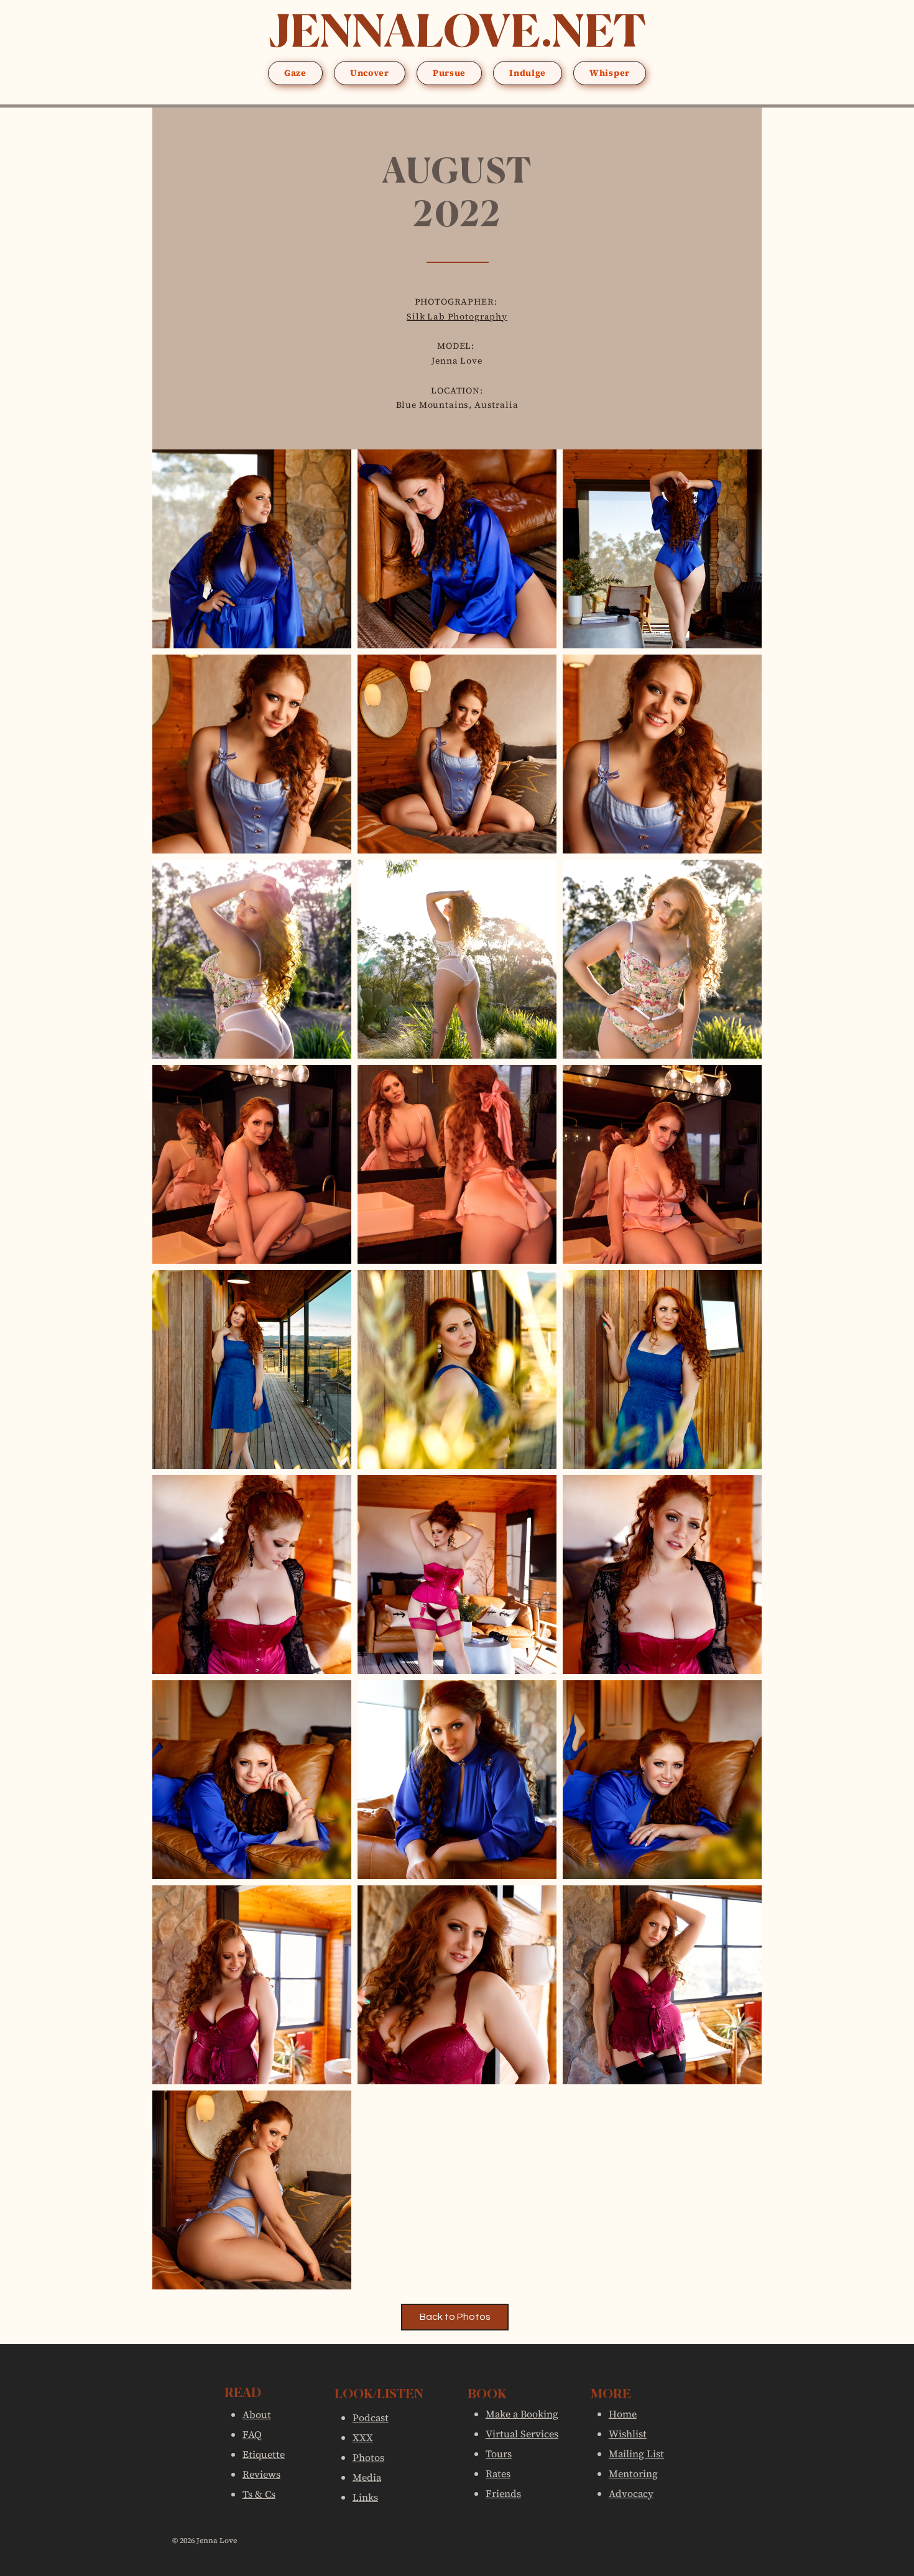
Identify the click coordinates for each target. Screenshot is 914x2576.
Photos (368, 2457)
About (257, 2414)
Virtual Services (522, 2434)
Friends (503, 2493)
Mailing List (636, 2454)
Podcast (371, 2417)
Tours (499, 2454)
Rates (498, 2473)
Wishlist (628, 2434)
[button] (295, 73)
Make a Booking (522, 2414)
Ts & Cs (259, 2494)
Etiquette (264, 2454)
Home (623, 2414)
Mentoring (633, 2473)
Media (367, 2477)
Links (365, 2497)
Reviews (261, 2474)
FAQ (252, 2434)
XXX (363, 2437)
